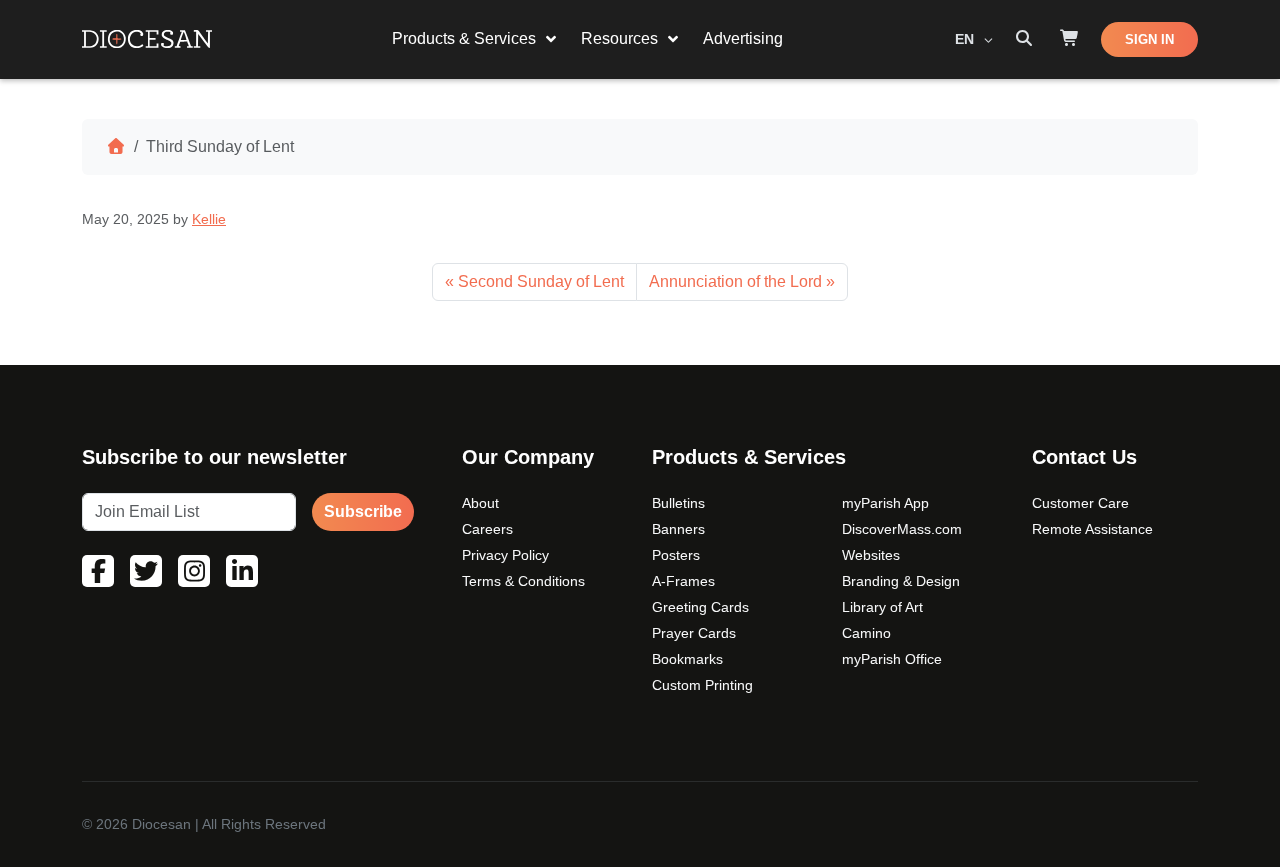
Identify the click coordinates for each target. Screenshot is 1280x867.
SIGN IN (1149, 39)
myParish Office (892, 659)
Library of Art (882, 607)
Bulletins (678, 503)
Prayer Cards (694, 633)
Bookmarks (687, 659)
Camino (866, 633)
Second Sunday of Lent (541, 281)
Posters (676, 555)
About (480, 503)
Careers (487, 529)
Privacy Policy (505, 555)
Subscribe (363, 511)
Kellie (209, 219)
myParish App (885, 503)
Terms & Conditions (523, 581)
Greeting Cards (700, 607)
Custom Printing (702, 685)
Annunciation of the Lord (735, 281)
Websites (871, 555)
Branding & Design (901, 581)
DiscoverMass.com (902, 529)
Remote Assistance (1092, 529)
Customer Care (1080, 503)
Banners (678, 529)
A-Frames (683, 581)
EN (966, 39)
